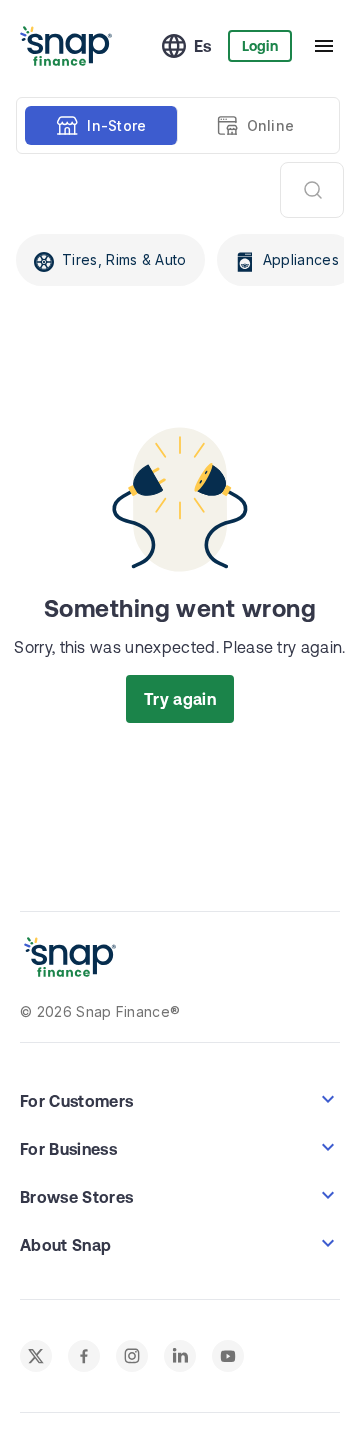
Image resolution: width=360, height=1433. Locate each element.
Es (203, 46)
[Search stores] (312, 190)
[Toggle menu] (324, 46)
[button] (180, 1099)
